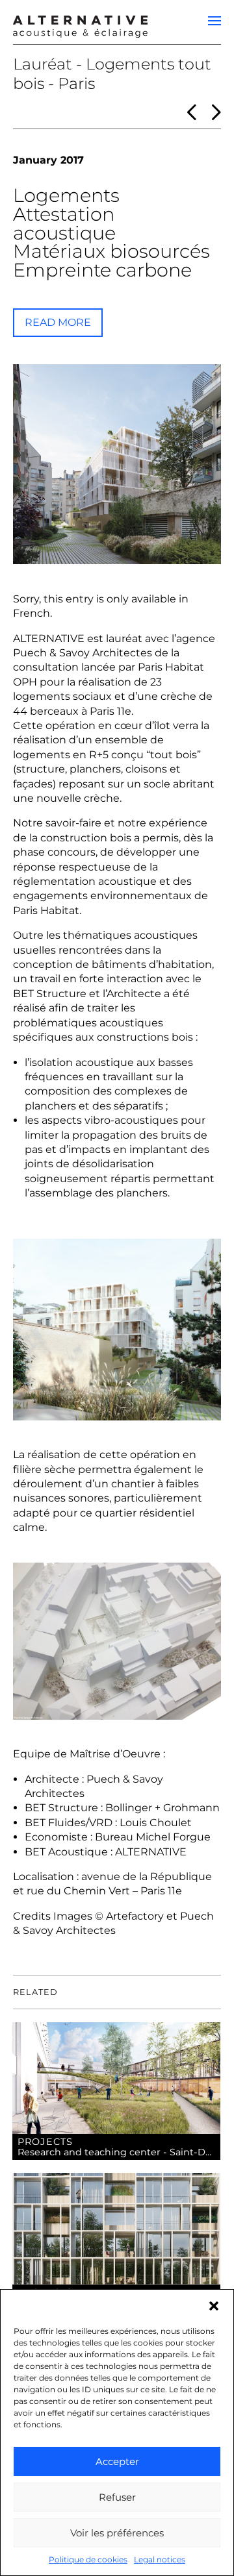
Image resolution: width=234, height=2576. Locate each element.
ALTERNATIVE (49, 638)
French (32, 613)
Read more (58, 322)
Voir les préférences (117, 2533)
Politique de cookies (88, 2559)
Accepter (117, 2461)
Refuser (117, 2497)
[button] (214, 2306)
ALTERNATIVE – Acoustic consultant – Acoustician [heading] (80, 25)
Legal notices (160, 2559)
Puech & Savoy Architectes (83, 653)
